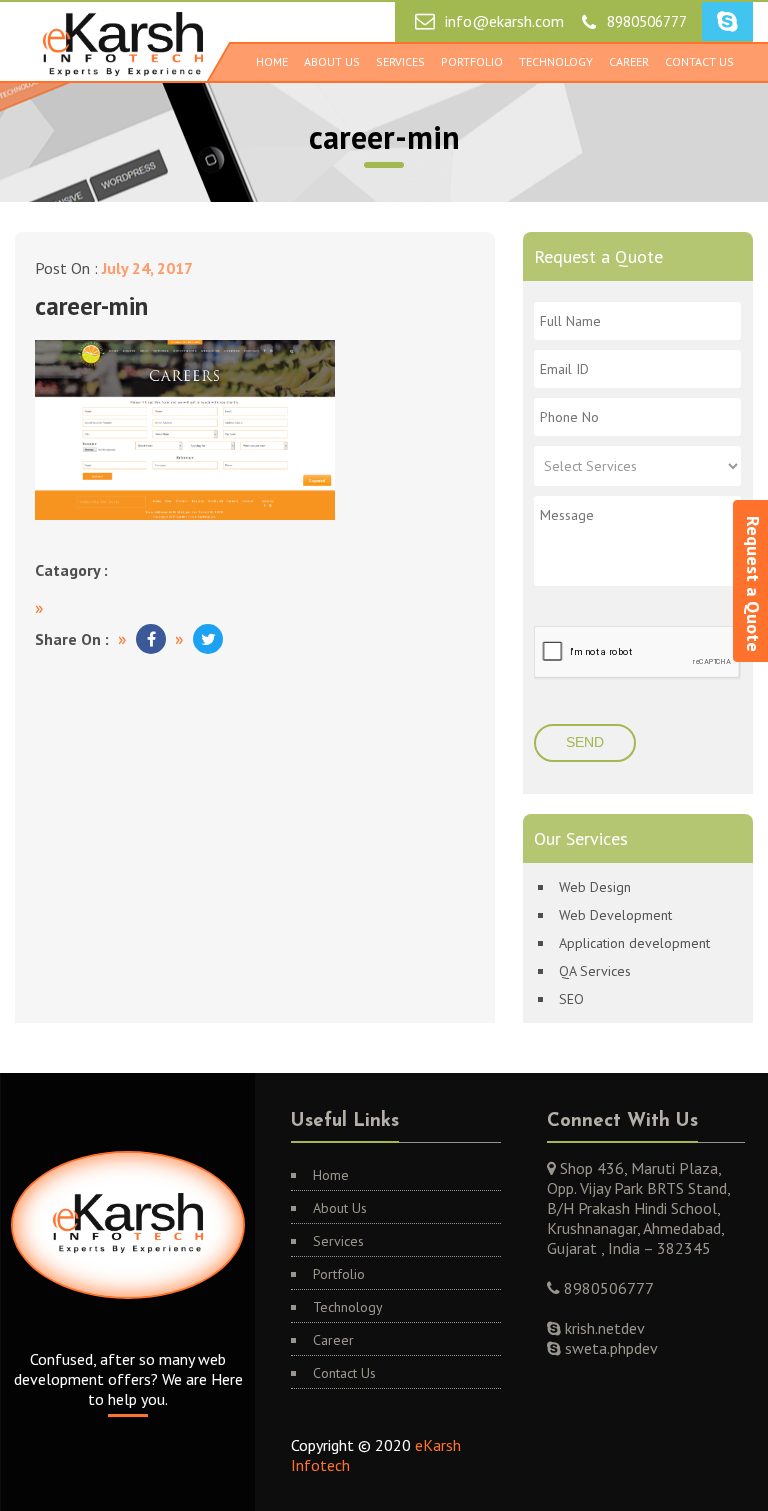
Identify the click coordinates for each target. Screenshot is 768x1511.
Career (629, 61)
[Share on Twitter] (208, 639)
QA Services (595, 971)
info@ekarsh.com (504, 21)
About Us (332, 61)
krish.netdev (603, 1328)
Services (400, 61)
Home (272, 61)
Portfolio (472, 61)
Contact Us (699, 61)
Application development (634, 943)
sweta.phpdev (609, 1348)
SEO (571, 999)
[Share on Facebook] (151, 639)
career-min (91, 306)
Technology (556, 61)
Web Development (615, 915)
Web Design (595, 887)
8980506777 (647, 21)
